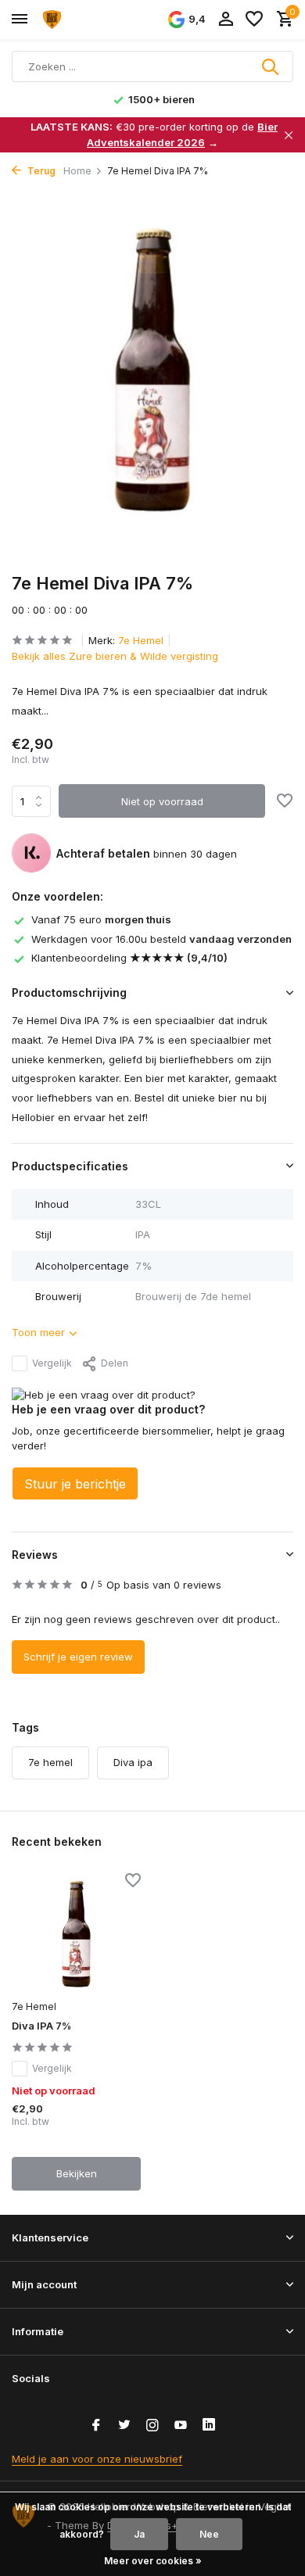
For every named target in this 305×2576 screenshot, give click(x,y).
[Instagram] (152, 2426)
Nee (209, 2534)
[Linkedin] (209, 2426)
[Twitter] (124, 2426)
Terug (40, 171)
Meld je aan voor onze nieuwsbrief (97, 2459)
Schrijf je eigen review (78, 1657)
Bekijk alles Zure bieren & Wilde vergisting (115, 656)
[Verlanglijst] (254, 20)
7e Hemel (141, 640)
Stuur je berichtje (75, 1484)
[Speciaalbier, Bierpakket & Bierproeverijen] (83, 20)
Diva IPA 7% (41, 2026)
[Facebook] (96, 2426)
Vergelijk (52, 1363)
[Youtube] (181, 2426)
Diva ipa (133, 1762)
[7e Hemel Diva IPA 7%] (76, 1934)
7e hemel (50, 1762)
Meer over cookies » (153, 2561)
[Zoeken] (271, 66)
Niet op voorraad (162, 801)
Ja (139, 2534)
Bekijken (77, 2173)
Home (77, 171)
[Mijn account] (226, 20)
